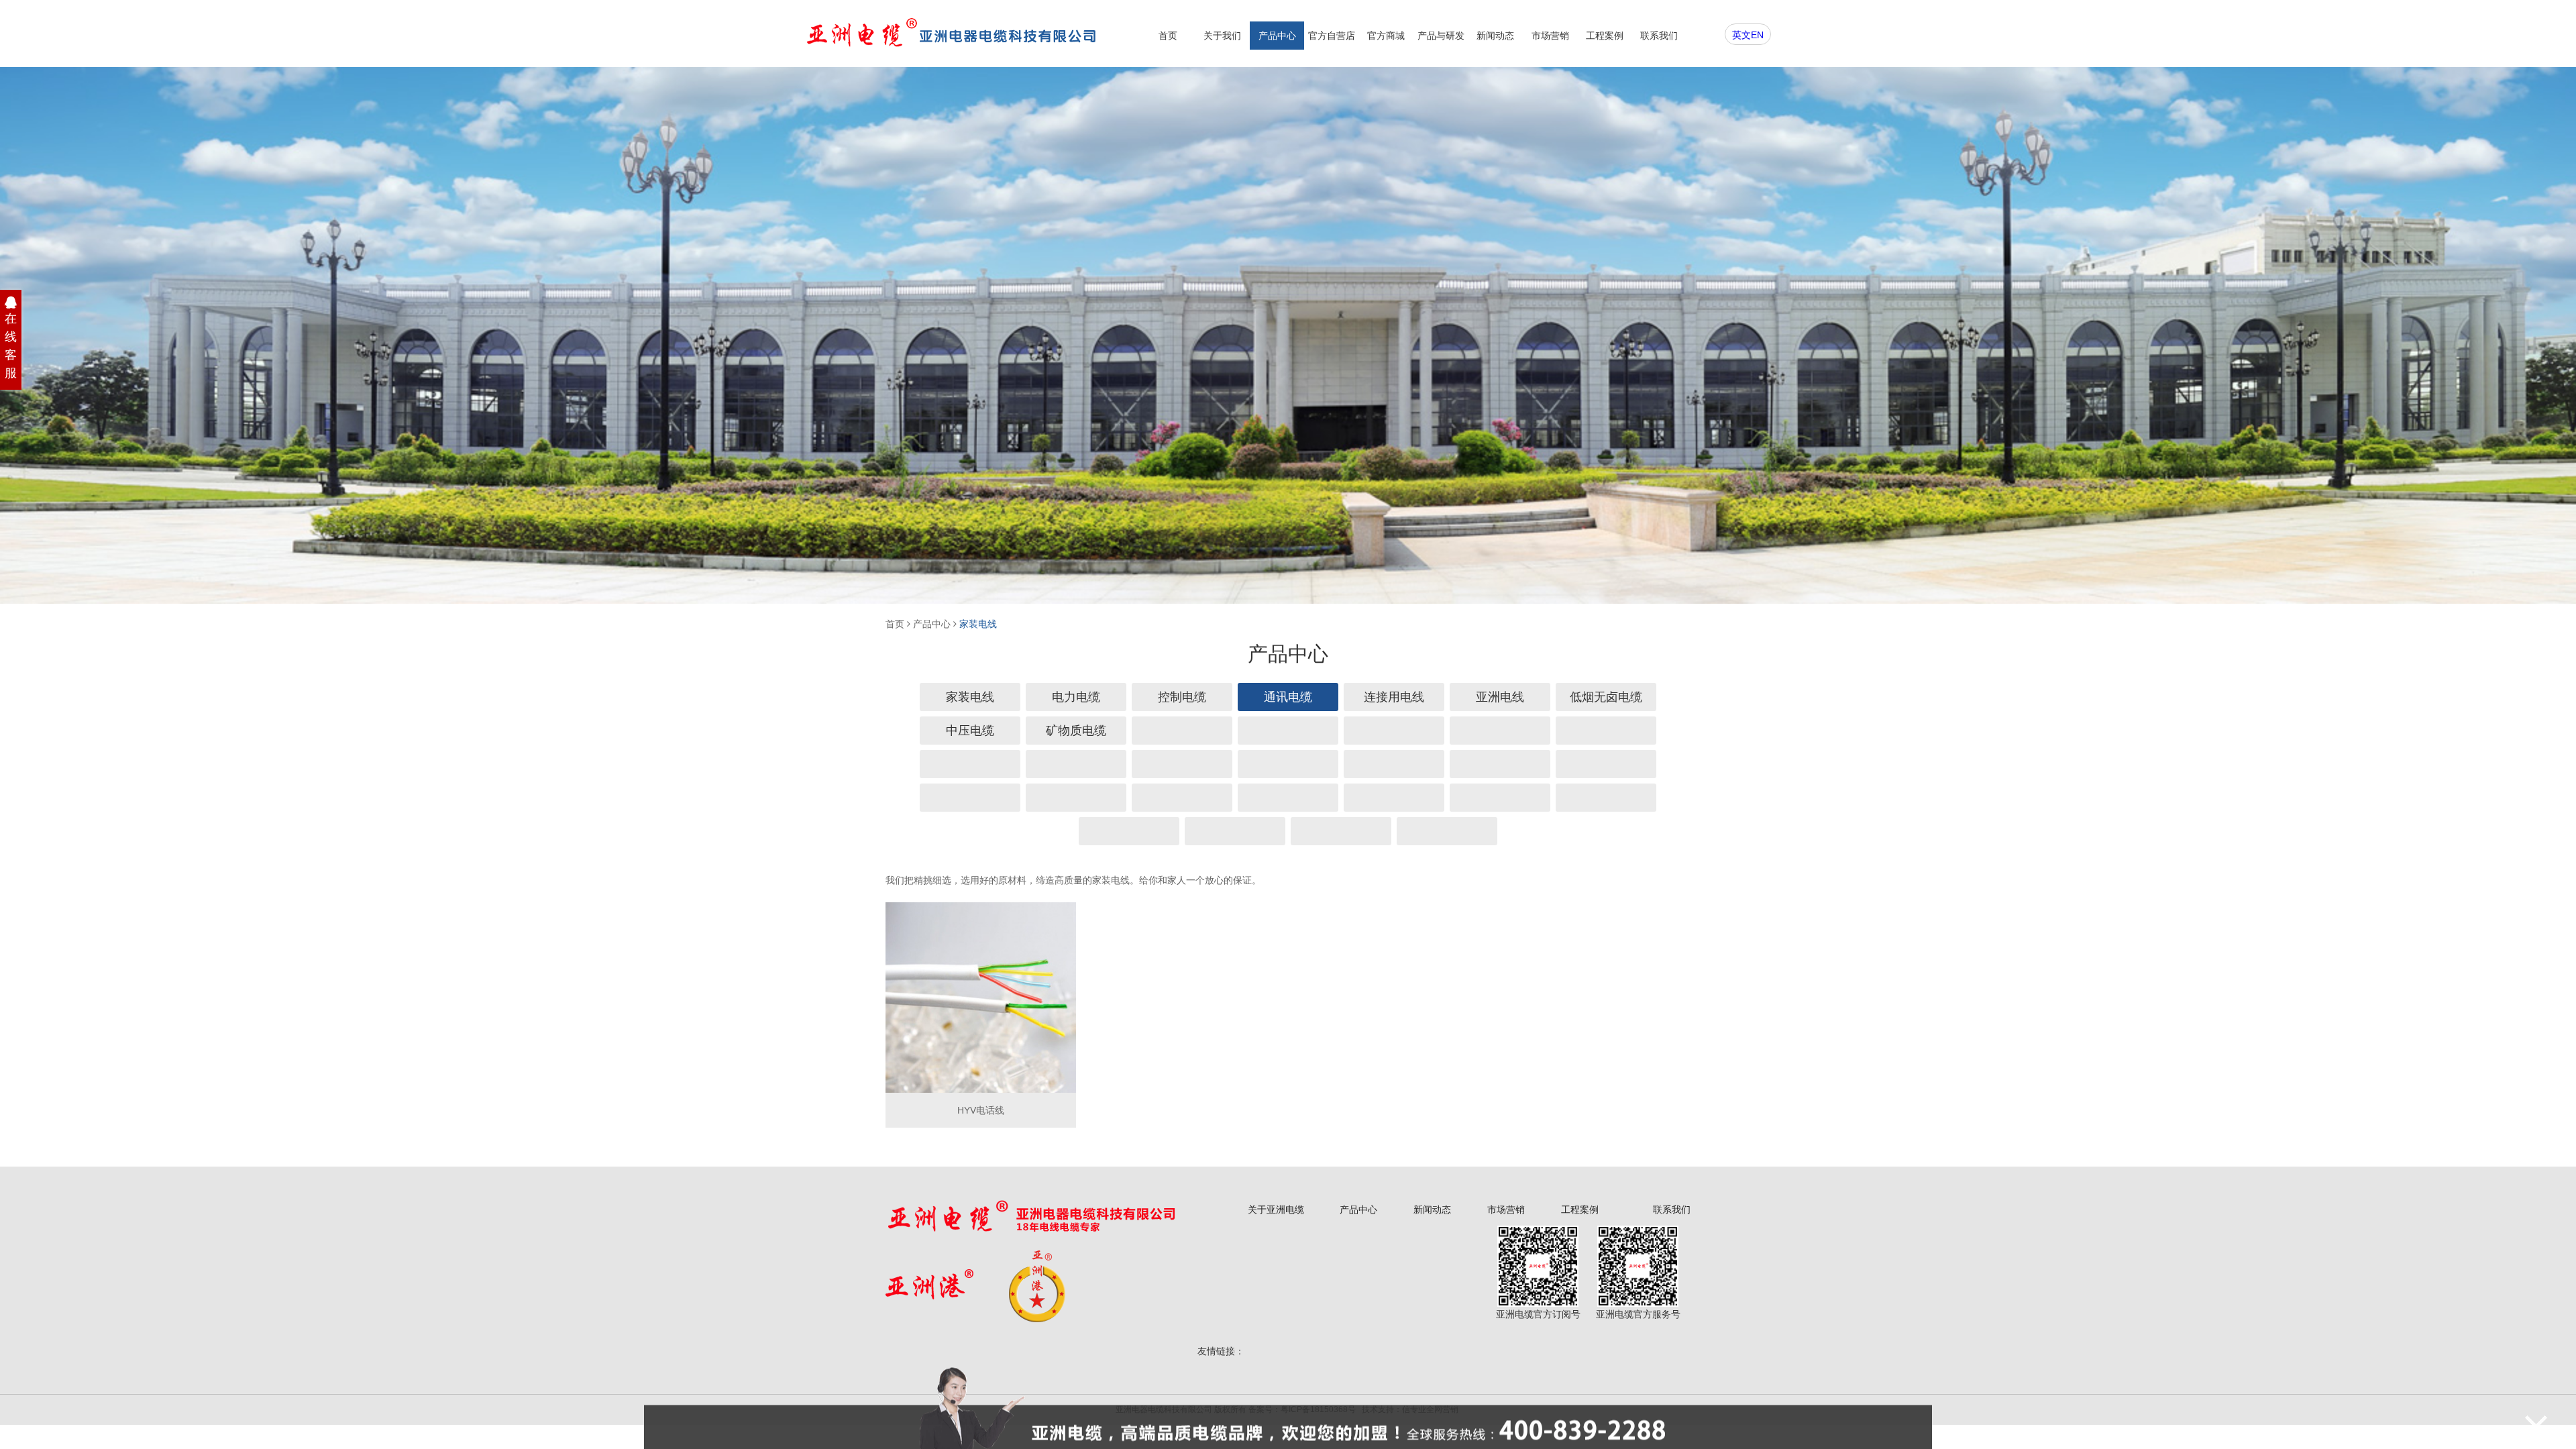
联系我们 (1659, 36)
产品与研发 (1441, 36)
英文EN (1748, 35)
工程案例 (1605, 36)
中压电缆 (970, 731)
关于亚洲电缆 (1276, 1210)
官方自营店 (1332, 36)
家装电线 (978, 624)
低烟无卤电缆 (1606, 697)
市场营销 (1550, 36)
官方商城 (1386, 36)
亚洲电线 (1500, 697)
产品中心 (1277, 36)
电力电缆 (1076, 697)
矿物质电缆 (1076, 731)
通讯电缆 (1288, 697)
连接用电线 (1394, 697)
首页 (1168, 36)
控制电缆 (1182, 697)
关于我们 (1222, 36)
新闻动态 (1495, 36)
